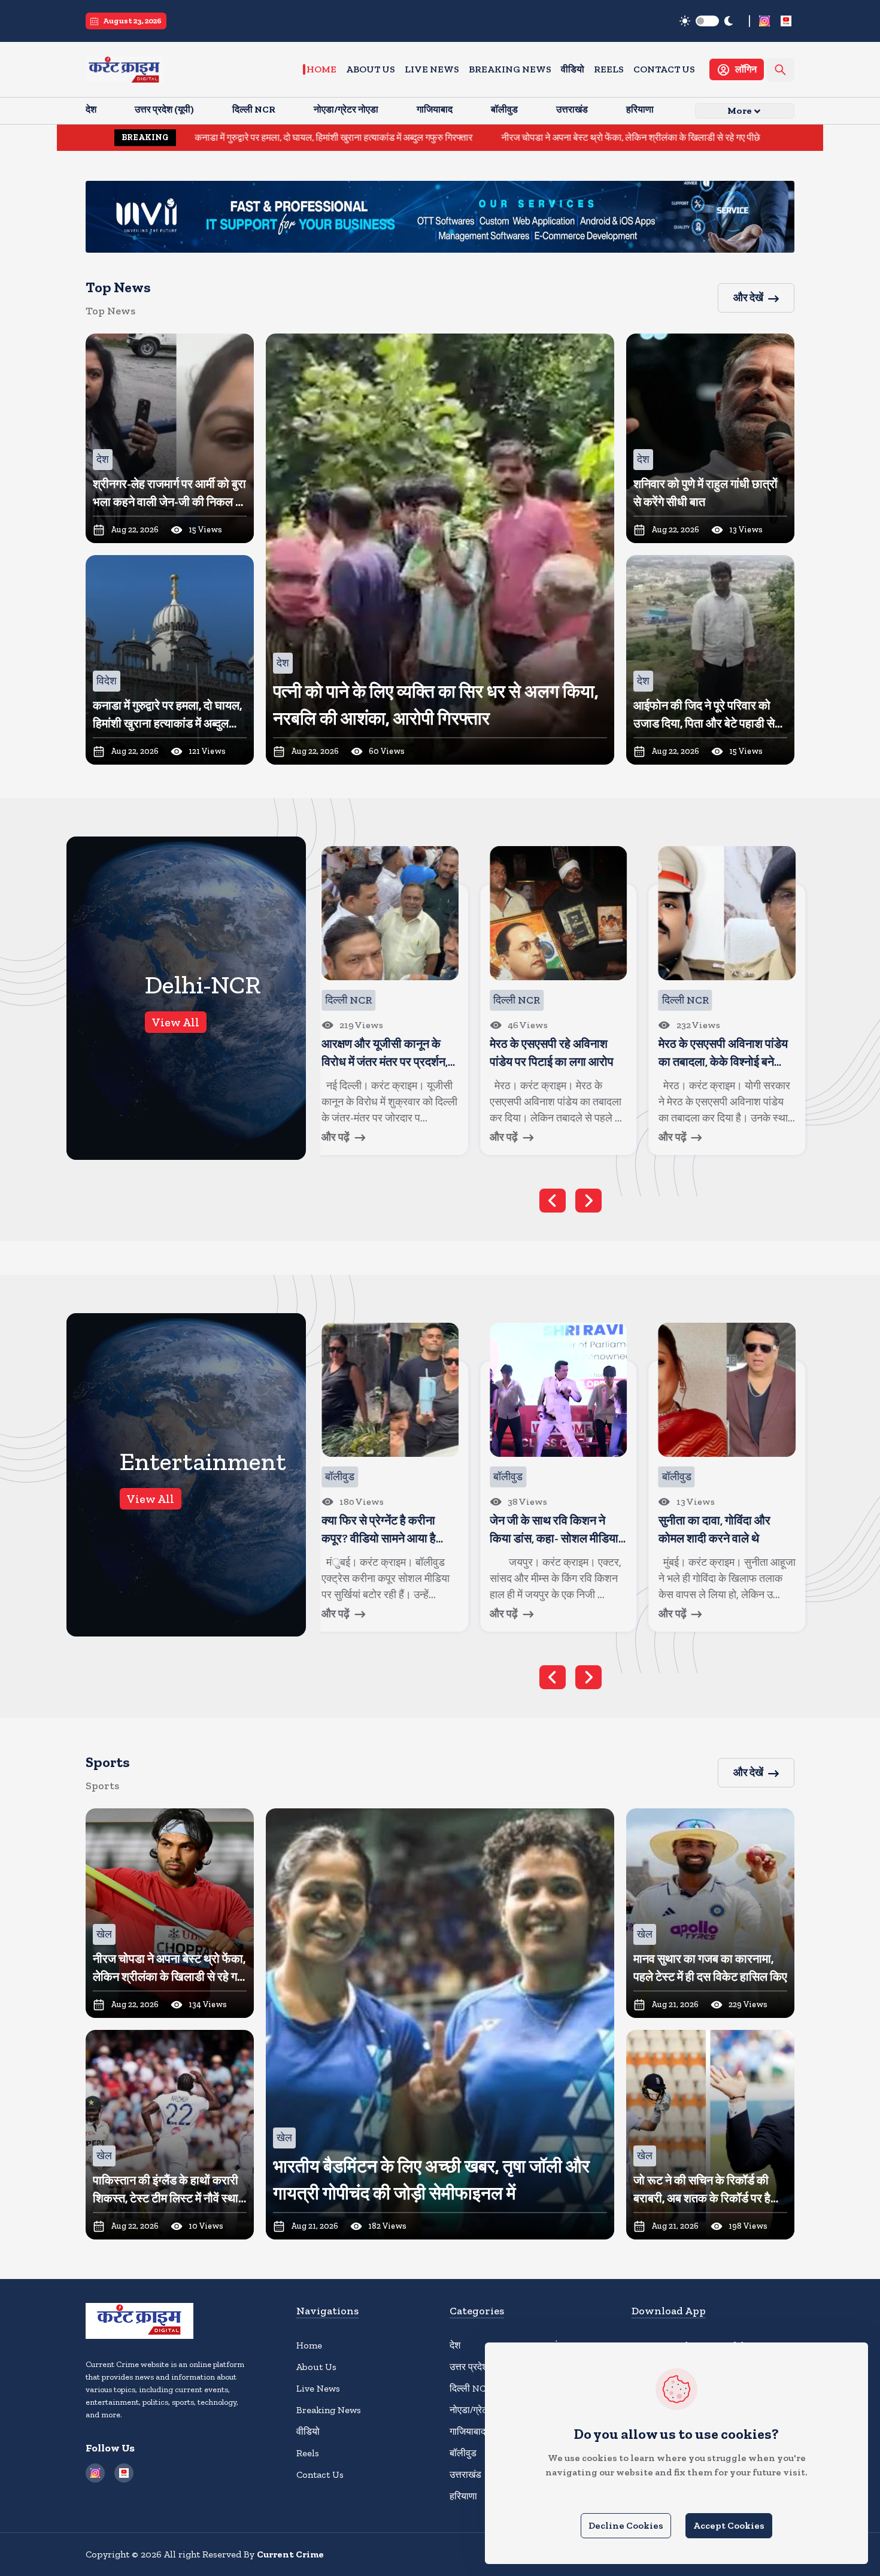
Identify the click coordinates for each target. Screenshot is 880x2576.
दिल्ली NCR (471, 2388)
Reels (609, 69)
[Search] (780, 70)
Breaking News (510, 69)
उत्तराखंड (465, 2475)
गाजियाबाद (468, 2431)
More (740, 110)
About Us (371, 69)
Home (321, 69)
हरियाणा (463, 2496)
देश (455, 2345)
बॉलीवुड (463, 2453)
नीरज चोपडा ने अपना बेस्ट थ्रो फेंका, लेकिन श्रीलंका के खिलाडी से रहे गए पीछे (487, 137)
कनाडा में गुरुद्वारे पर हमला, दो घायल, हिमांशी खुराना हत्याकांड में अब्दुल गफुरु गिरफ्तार (190, 137)
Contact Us (664, 69)
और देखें (748, 298)
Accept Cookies (729, 2525)
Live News (432, 69)
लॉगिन (746, 69)
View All (176, 1022)
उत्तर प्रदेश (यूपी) (479, 2367)
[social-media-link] (764, 21)
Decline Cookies (626, 2525)
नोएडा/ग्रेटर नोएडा (482, 2410)
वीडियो (573, 69)
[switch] (707, 21)
